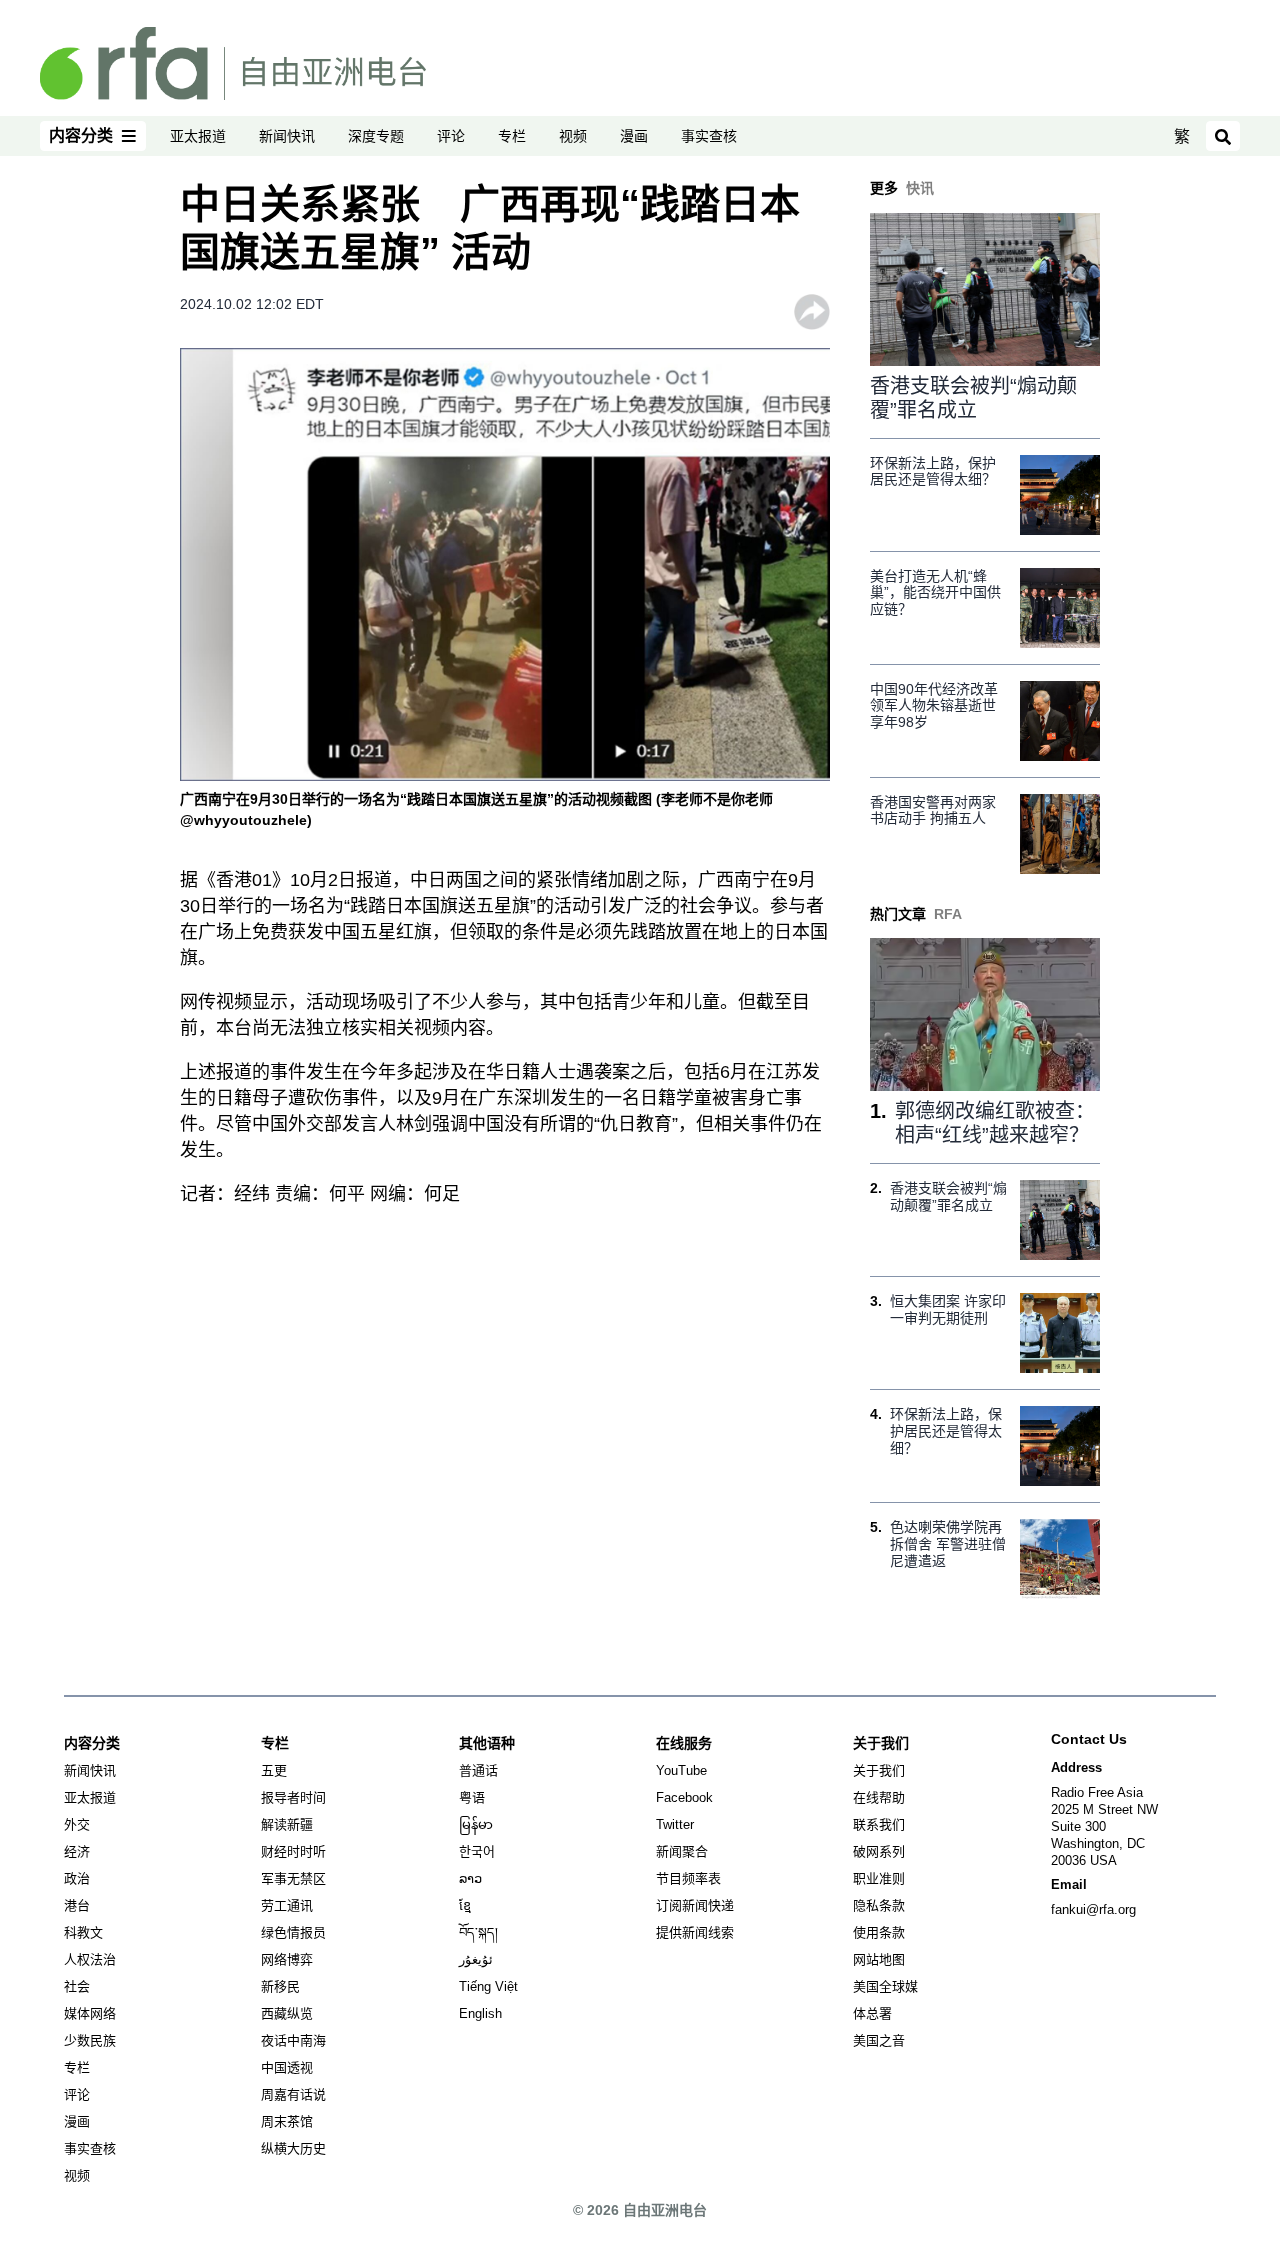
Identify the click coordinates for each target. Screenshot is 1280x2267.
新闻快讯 (287, 136)
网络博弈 (287, 1959)
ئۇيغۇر (476, 1959)
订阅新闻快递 (695, 1905)
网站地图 (879, 1959)
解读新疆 (287, 1824)
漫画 (634, 136)
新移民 (280, 1986)
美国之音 (879, 2040)
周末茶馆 (287, 2121)
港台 (77, 1905)
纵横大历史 (293, 2148)
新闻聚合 (682, 1851)
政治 (77, 1878)
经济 (77, 1851)
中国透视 (287, 2067)
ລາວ (470, 1878)
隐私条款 (879, 1905)
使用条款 (879, 1932)
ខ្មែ (465, 1905)
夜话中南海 (293, 2040)
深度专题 (376, 136)
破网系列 (879, 1851)
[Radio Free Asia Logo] (233, 62)
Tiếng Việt (488, 1986)
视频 (573, 136)
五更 (274, 1770)
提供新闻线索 (695, 1932)
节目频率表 (688, 1878)
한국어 (477, 1851)
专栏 (512, 136)
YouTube (681, 1770)
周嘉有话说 (293, 2094)
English (480, 2013)
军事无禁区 (293, 1878)
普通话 (478, 1770)
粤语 (472, 1797)
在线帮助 (879, 1797)
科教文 (83, 1932)
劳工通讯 (287, 1905)
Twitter (675, 1824)
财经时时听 (293, 1851)
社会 (77, 1986)
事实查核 (709, 136)
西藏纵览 (287, 2013)
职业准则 (879, 1878)
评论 (451, 136)
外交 (77, 1824)
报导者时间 (293, 1797)
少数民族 (90, 2040)
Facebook (684, 1797)
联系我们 (879, 1824)
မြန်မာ (476, 1824)
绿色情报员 (293, 1932)
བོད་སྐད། (478, 1932)
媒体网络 (90, 2013)
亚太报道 (198, 136)
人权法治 (90, 1959)
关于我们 (879, 1770)
